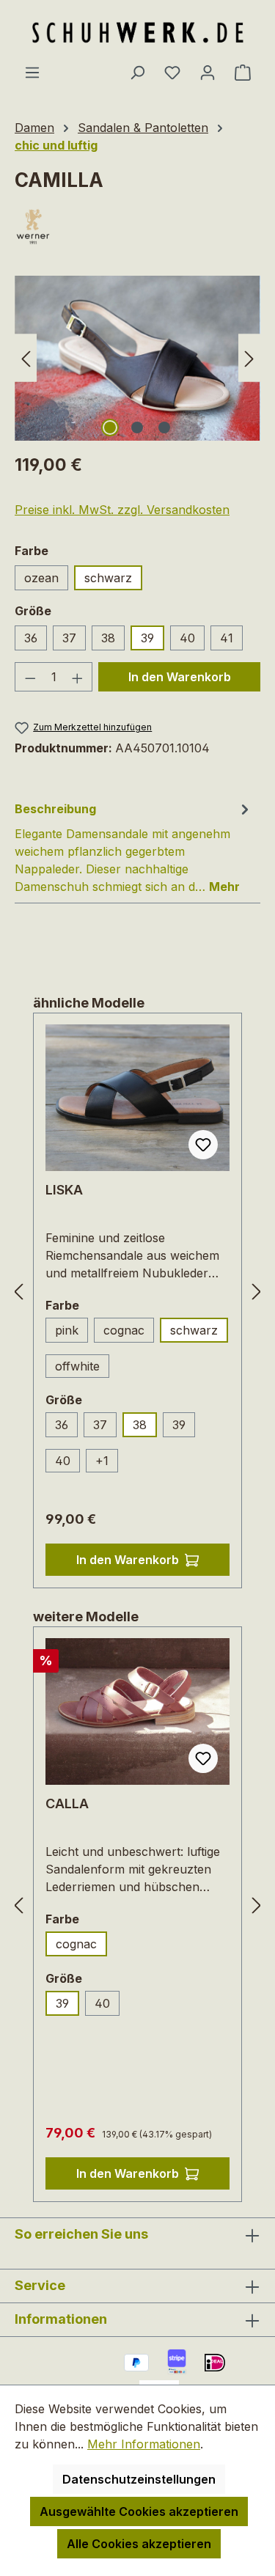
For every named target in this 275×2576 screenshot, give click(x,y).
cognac (124, 1330)
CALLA (67, 1803)
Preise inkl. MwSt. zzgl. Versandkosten (122, 510)
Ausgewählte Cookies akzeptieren (139, 2511)
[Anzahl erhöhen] (78, 677)
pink (67, 1330)
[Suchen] (137, 72)
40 (187, 638)
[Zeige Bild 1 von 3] (110, 428)
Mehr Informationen (144, 2444)
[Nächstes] (249, 358)
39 (147, 638)
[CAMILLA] (137, 358)
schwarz (108, 578)
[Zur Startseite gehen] (138, 32)
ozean (41, 578)
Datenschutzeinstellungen (139, 2479)
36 (31, 638)
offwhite (77, 1366)
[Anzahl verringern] (30, 677)
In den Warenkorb (180, 677)
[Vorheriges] (26, 358)
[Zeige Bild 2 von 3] (137, 428)
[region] (137, 358)
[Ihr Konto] (208, 72)
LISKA (64, 1190)
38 (108, 638)
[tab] (134, 847)
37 (69, 638)
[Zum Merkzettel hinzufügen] (203, 1145)
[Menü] (32, 72)
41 (227, 638)
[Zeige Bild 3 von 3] (164, 428)
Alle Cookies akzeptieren (139, 2544)
